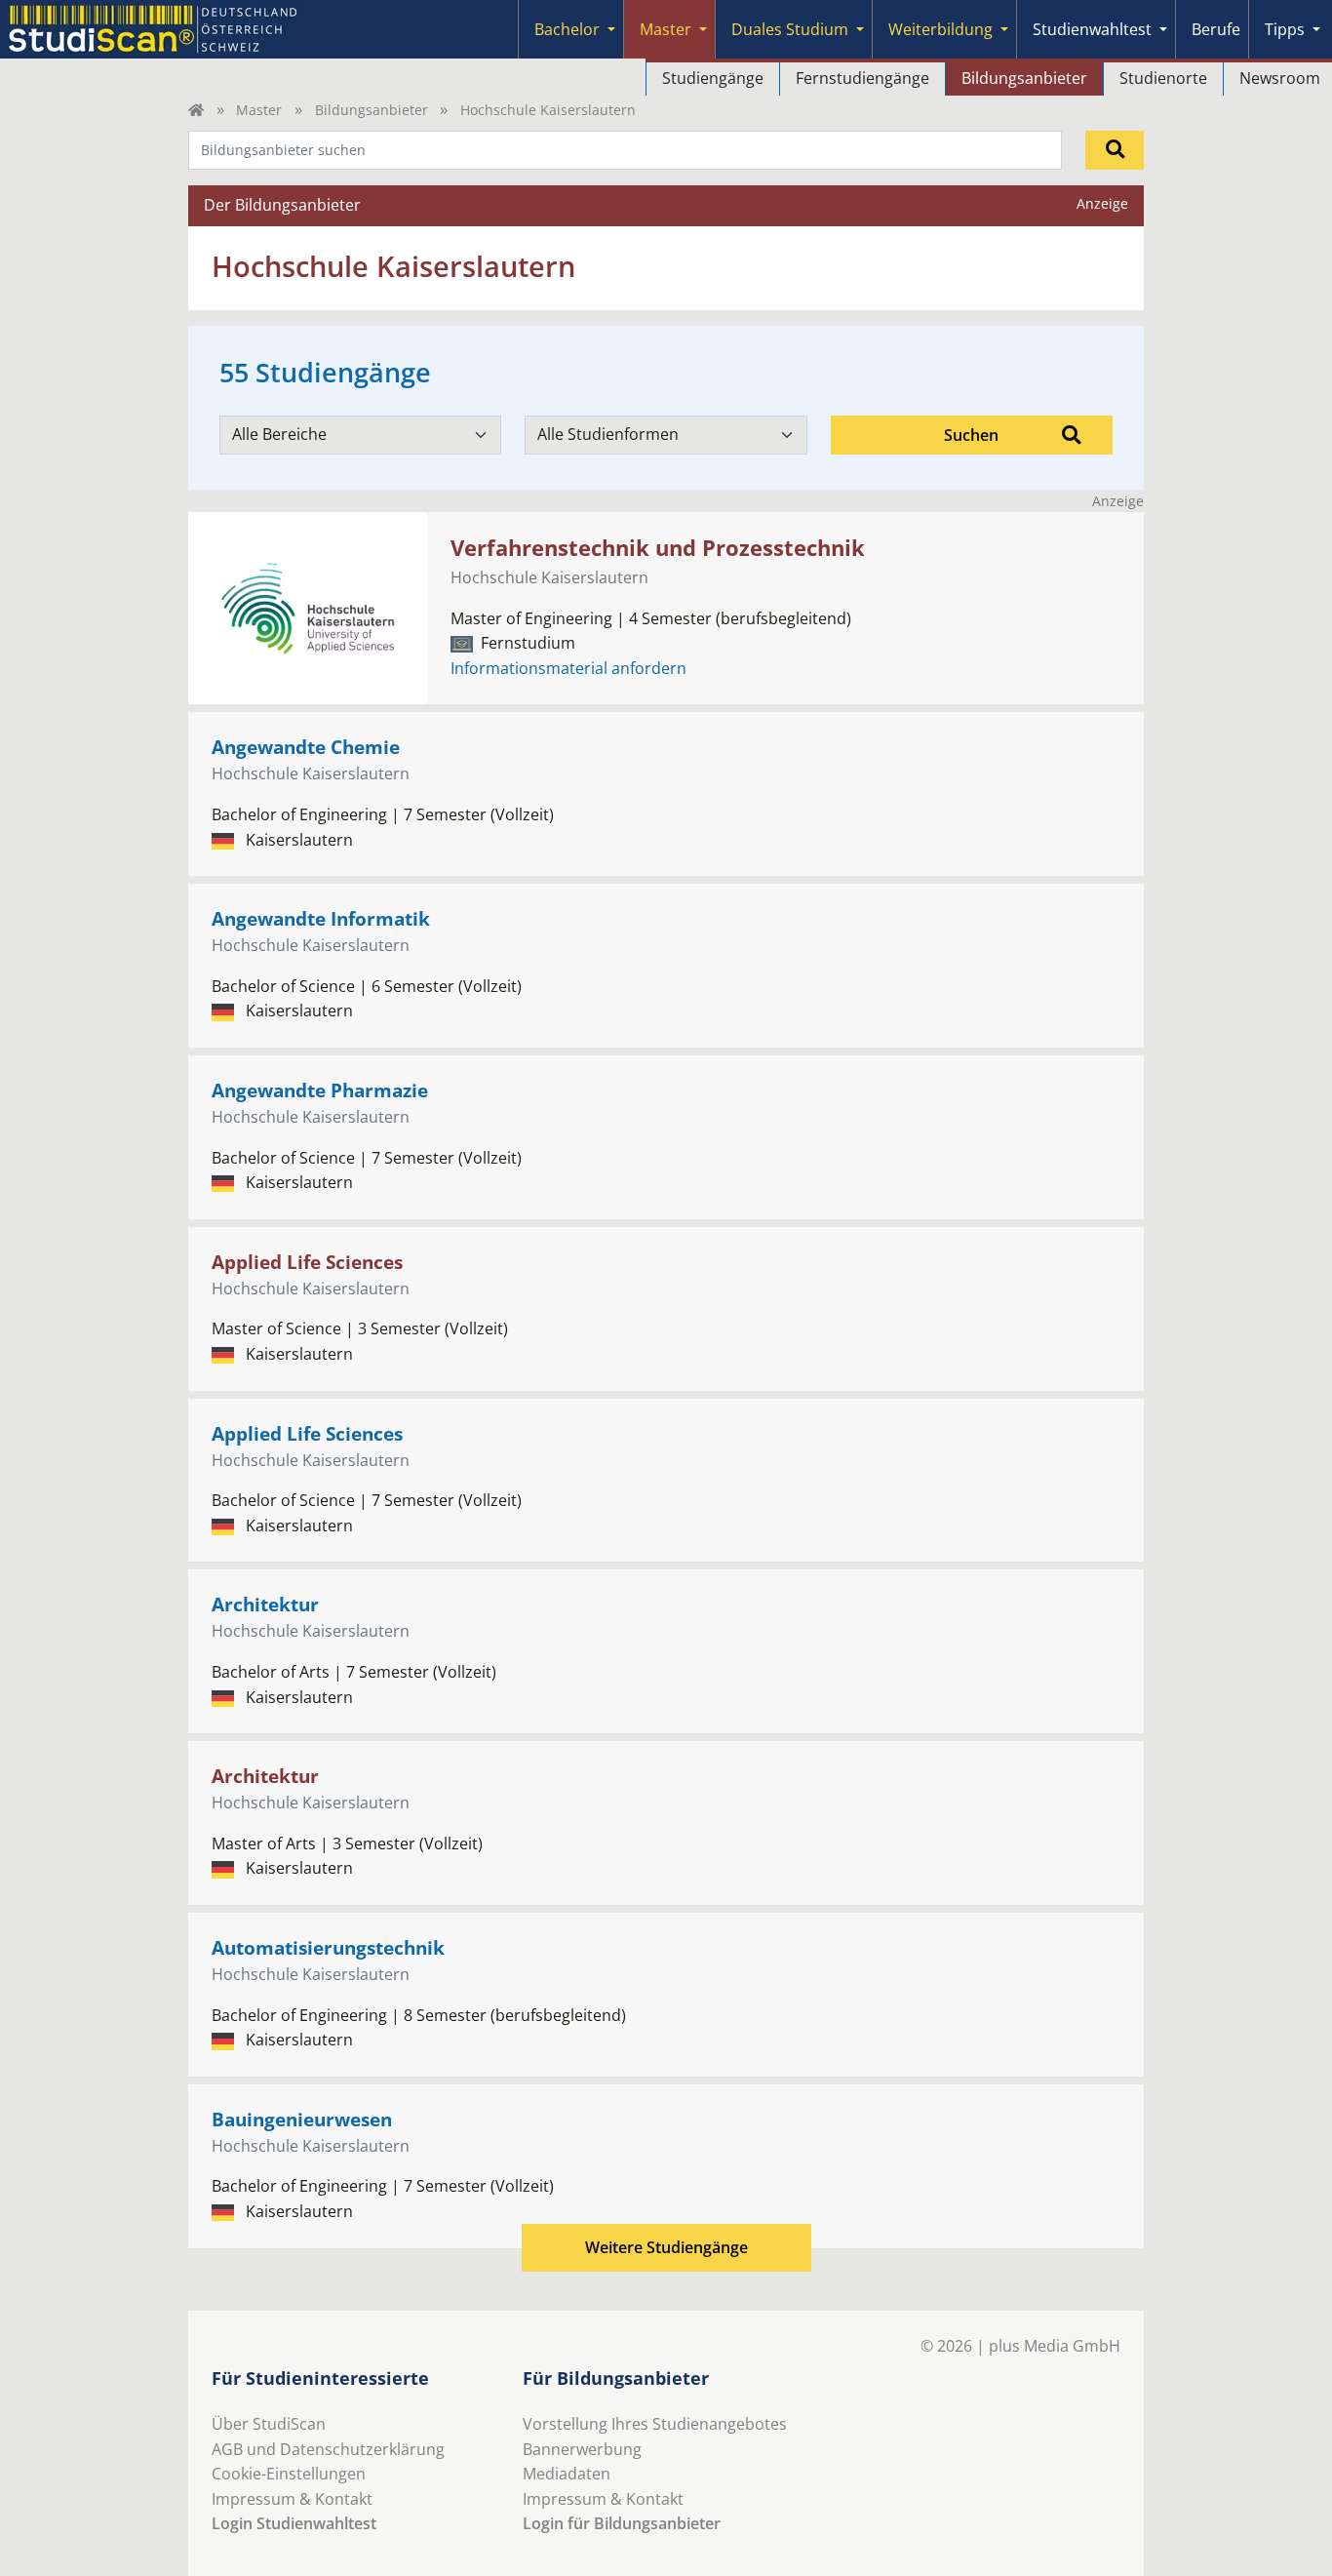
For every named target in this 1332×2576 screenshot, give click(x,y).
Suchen (971, 435)
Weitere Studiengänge (666, 2247)
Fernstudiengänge (862, 78)
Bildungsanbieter (1024, 78)
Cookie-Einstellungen (289, 2474)
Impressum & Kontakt (292, 2499)
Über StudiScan (269, 2424)
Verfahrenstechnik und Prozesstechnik (658, 548)
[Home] (196, 110)
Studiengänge (713, 78)
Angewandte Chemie (306, 747)
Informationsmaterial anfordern (568, 668)
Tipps (1285, 29)
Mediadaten (567, 2474)
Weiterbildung (940, 29)
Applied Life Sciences (307, 1262)
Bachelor (567, 29)
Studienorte (1163, 78)
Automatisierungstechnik (328, 1947)
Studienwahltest (1092, 29)
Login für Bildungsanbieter (622, 2523)
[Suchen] (1115, 150)
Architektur (265, 1604)
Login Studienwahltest (294, 2523)
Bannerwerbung (582, 2449)
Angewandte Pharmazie (320, 1090)
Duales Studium (790, 29)
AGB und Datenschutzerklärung (328, 2449)
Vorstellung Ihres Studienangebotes (655, 2424)
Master (666, 29)
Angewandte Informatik (321, 918)
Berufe (1216, 29)
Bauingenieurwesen (302, 2119)
